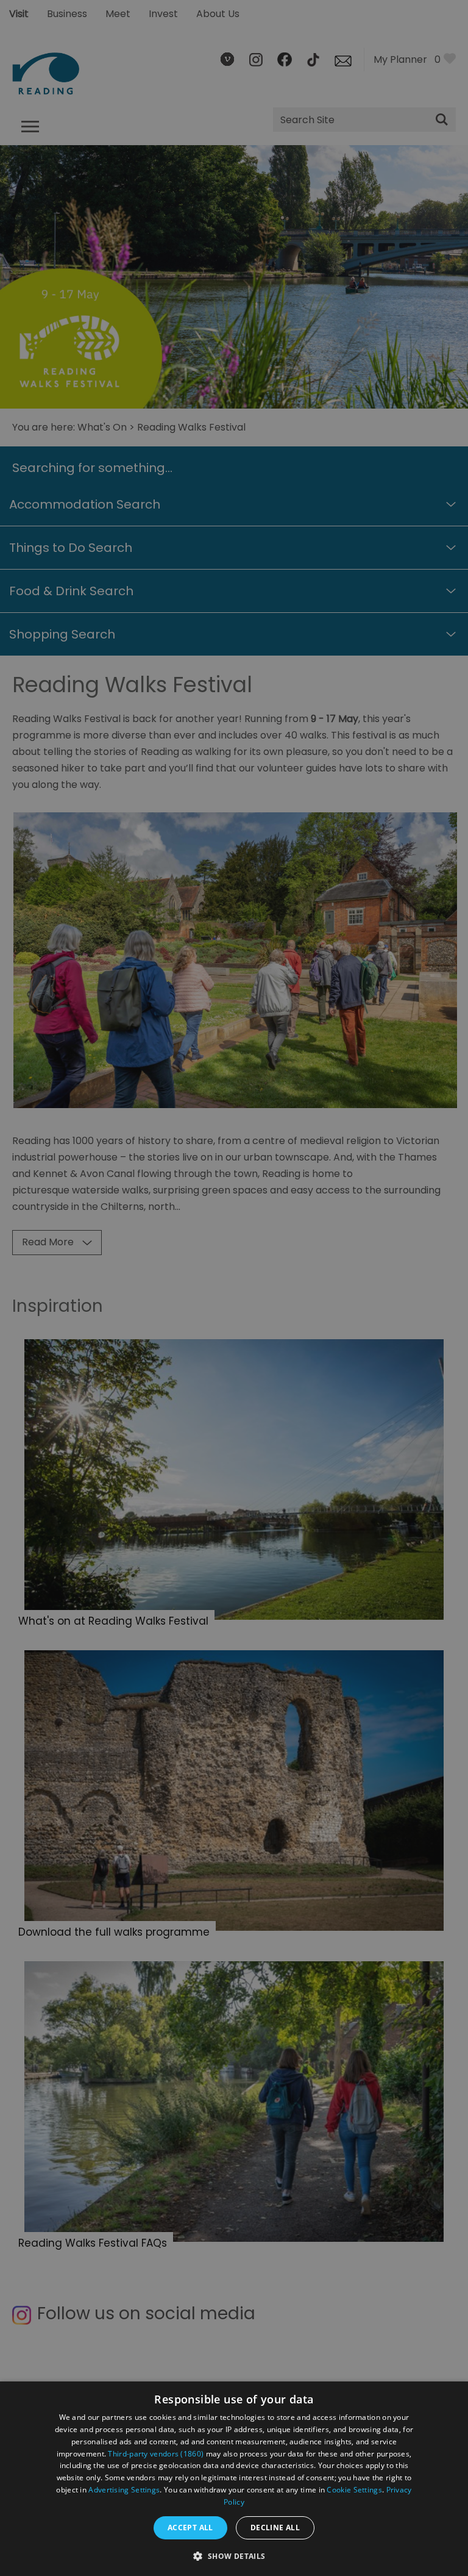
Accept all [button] (190, 2528)
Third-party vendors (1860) (156, 2454)
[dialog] (234, 2479)
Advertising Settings (124, 2490)
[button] (234, 2555)
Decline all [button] (275, 2528)
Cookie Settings (354, 2490)
